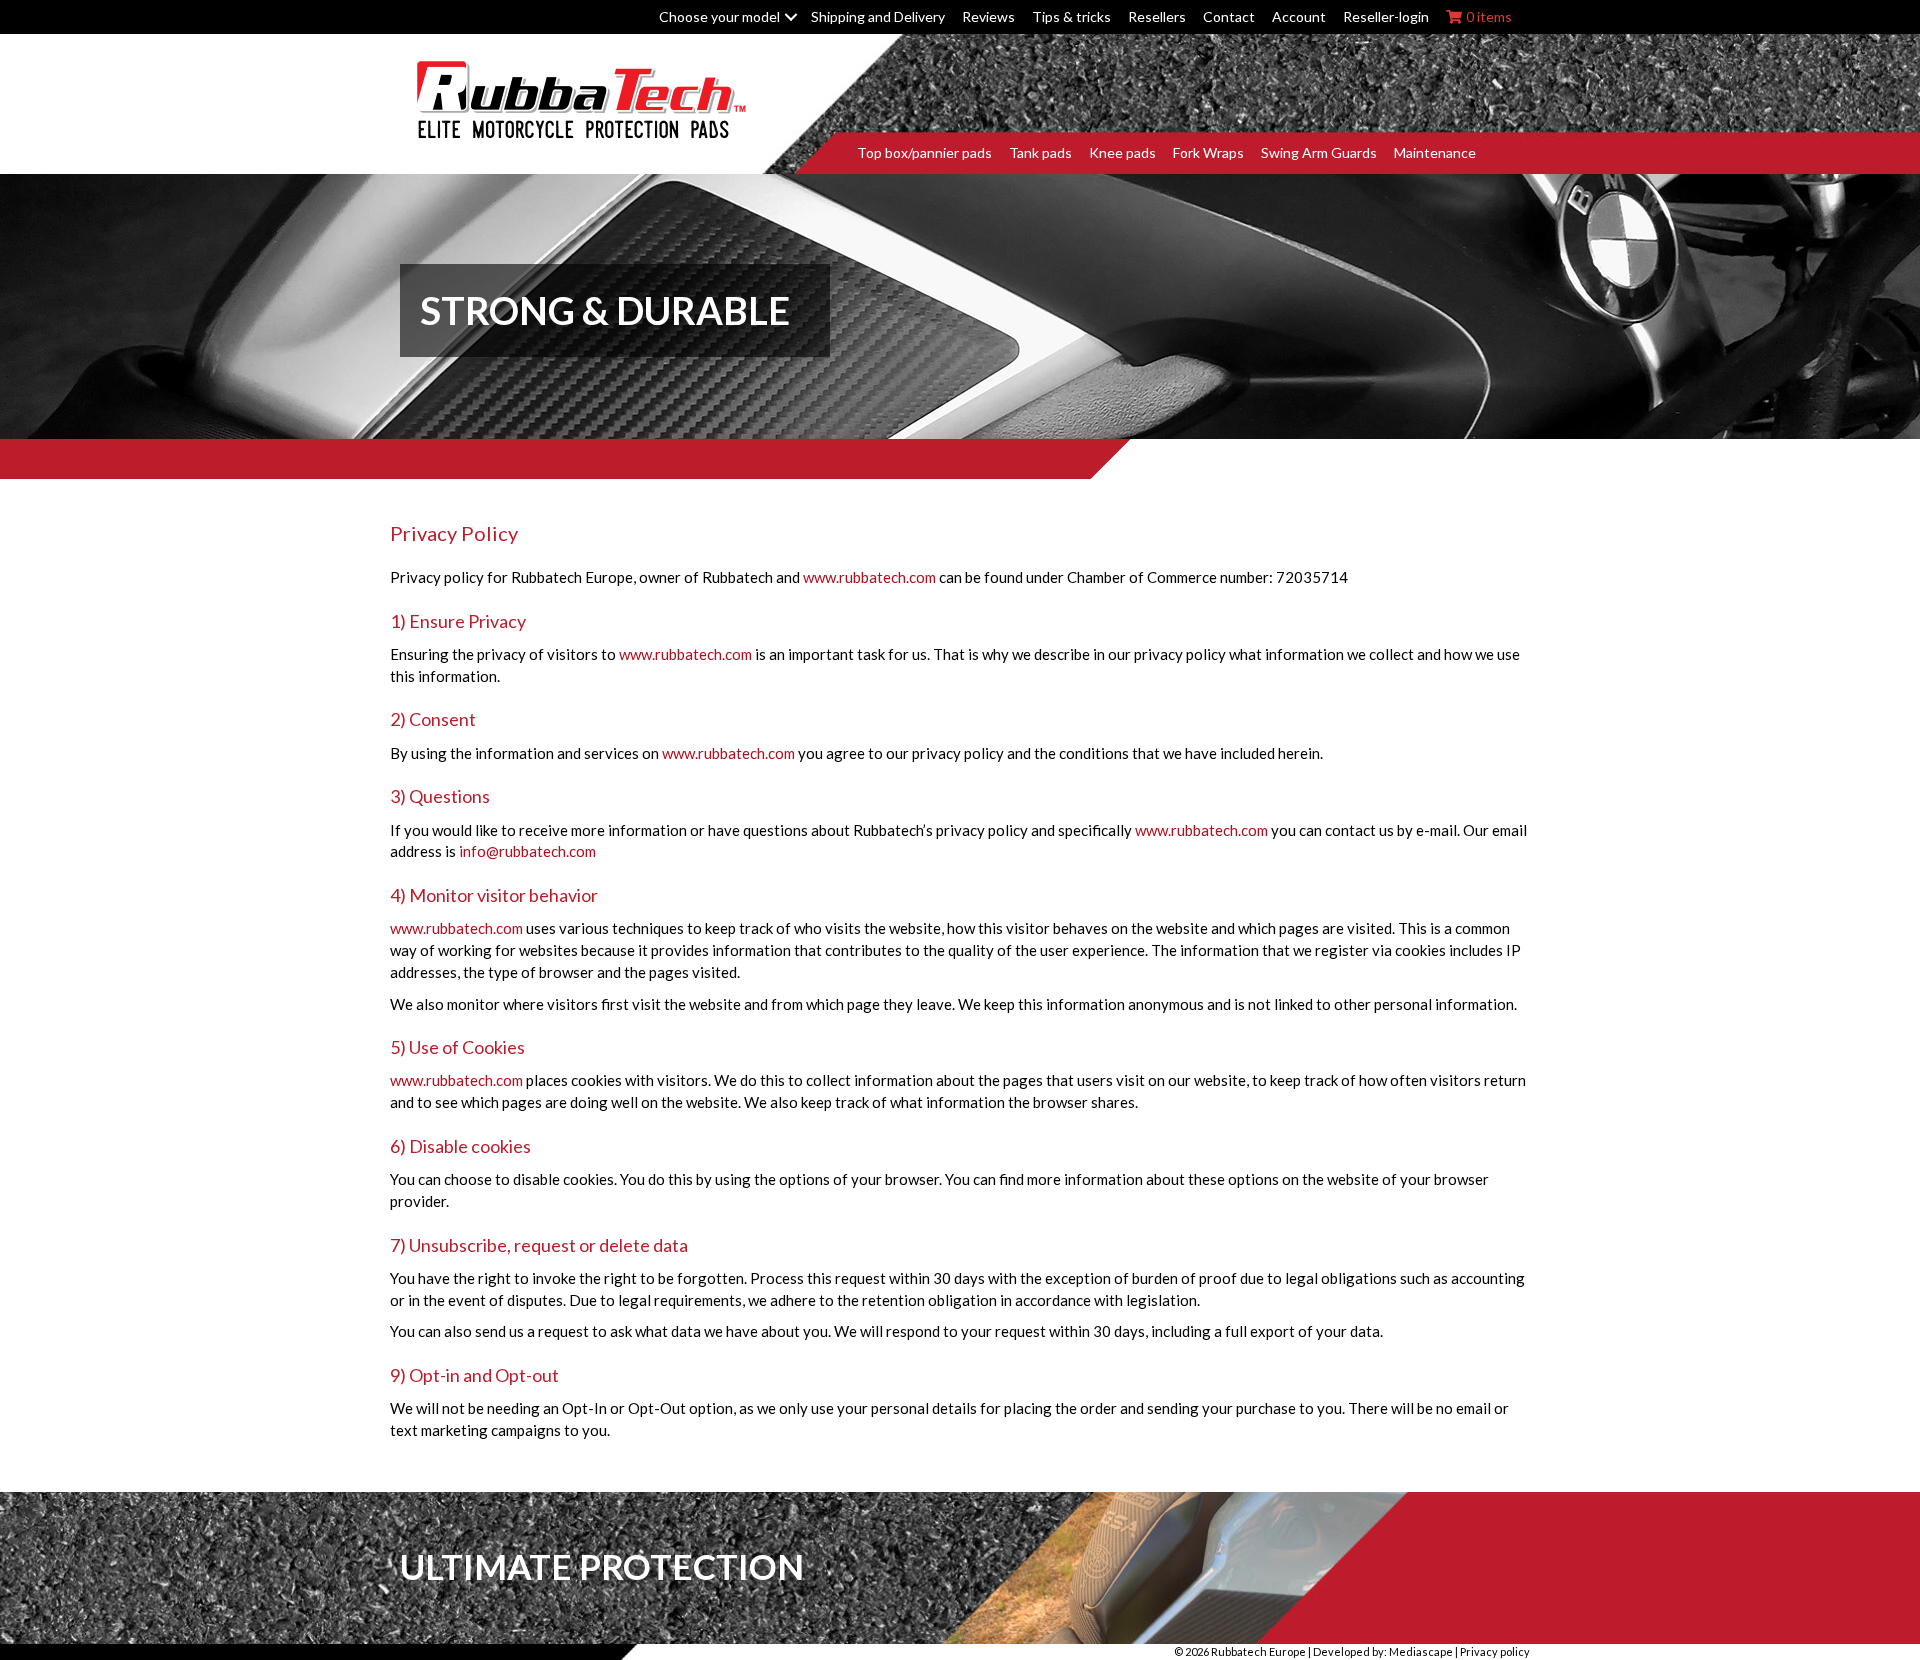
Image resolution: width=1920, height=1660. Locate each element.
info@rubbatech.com (527, 851)
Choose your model (719, 16)
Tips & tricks (1071, 16)
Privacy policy (1495, 1651)
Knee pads (1122, 152)
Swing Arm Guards (1319, 152)
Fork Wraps (1208, 152)
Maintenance (1435, 152)
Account (1299, 16)
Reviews (988, 16)
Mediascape (1421, 1651)
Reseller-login (1386, 16)
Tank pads (1040, 152)
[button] (791, 17)
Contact (1229, 16)
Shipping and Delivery (878, 16)
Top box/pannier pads (924, 152)
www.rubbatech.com (869, 577)
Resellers (1157, 16)
